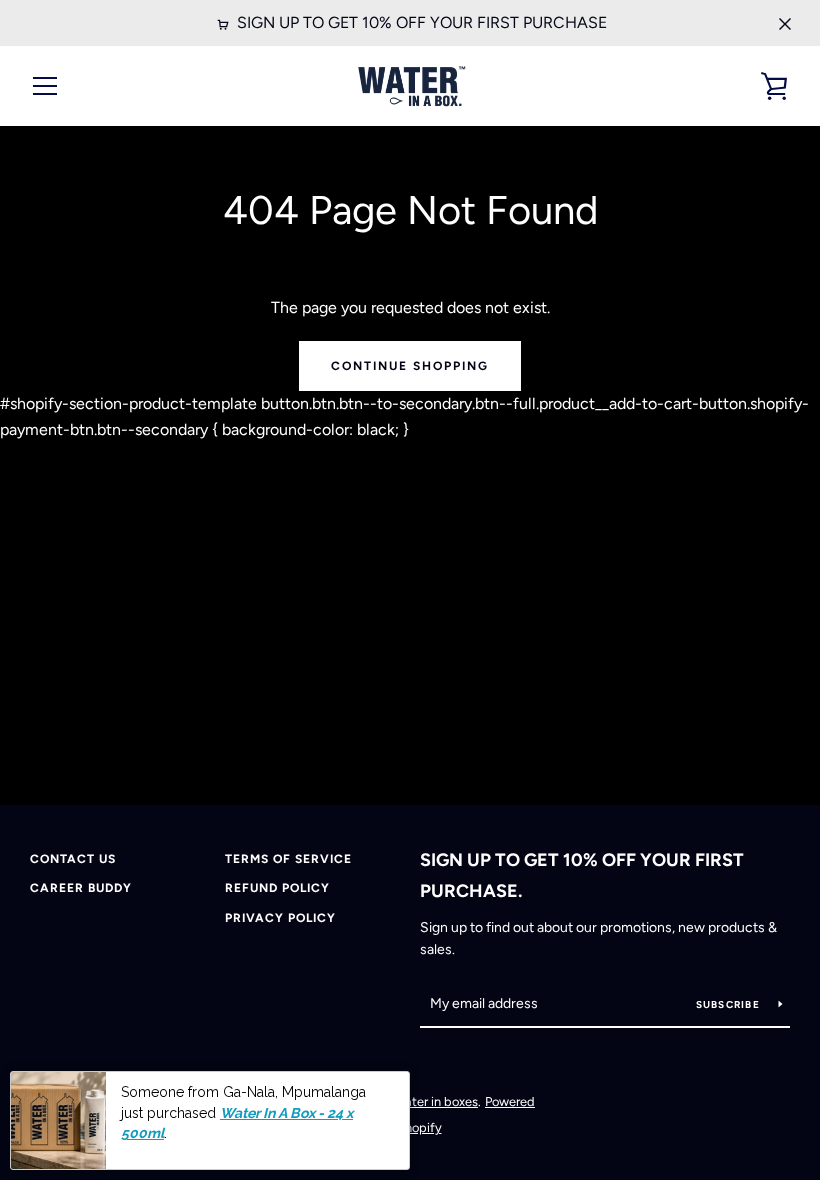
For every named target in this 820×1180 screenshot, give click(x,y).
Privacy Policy (280, 918)
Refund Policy (277, 888)
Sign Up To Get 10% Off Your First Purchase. (582, 875)
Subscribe (730, 1004)
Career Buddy (81, 888)
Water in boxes (436, 1101)
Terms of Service (288, 859)
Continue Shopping (410, 366)
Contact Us (73, 859)
